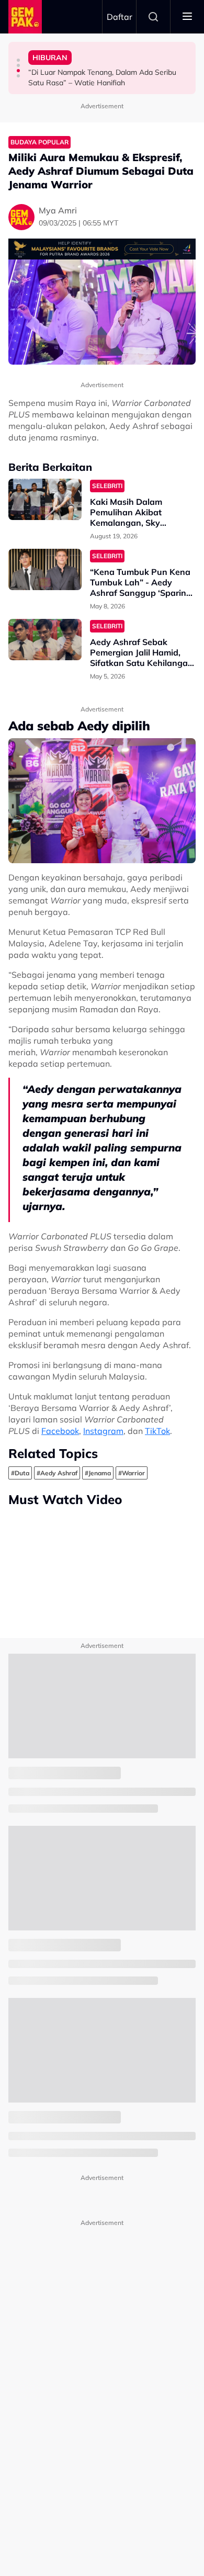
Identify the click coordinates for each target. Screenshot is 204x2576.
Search (153, 17)
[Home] (25, 17)
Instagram (103, 1431)
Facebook (60, 1431)
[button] (18, 60)
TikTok (157, 1431)
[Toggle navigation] (187, 17)
